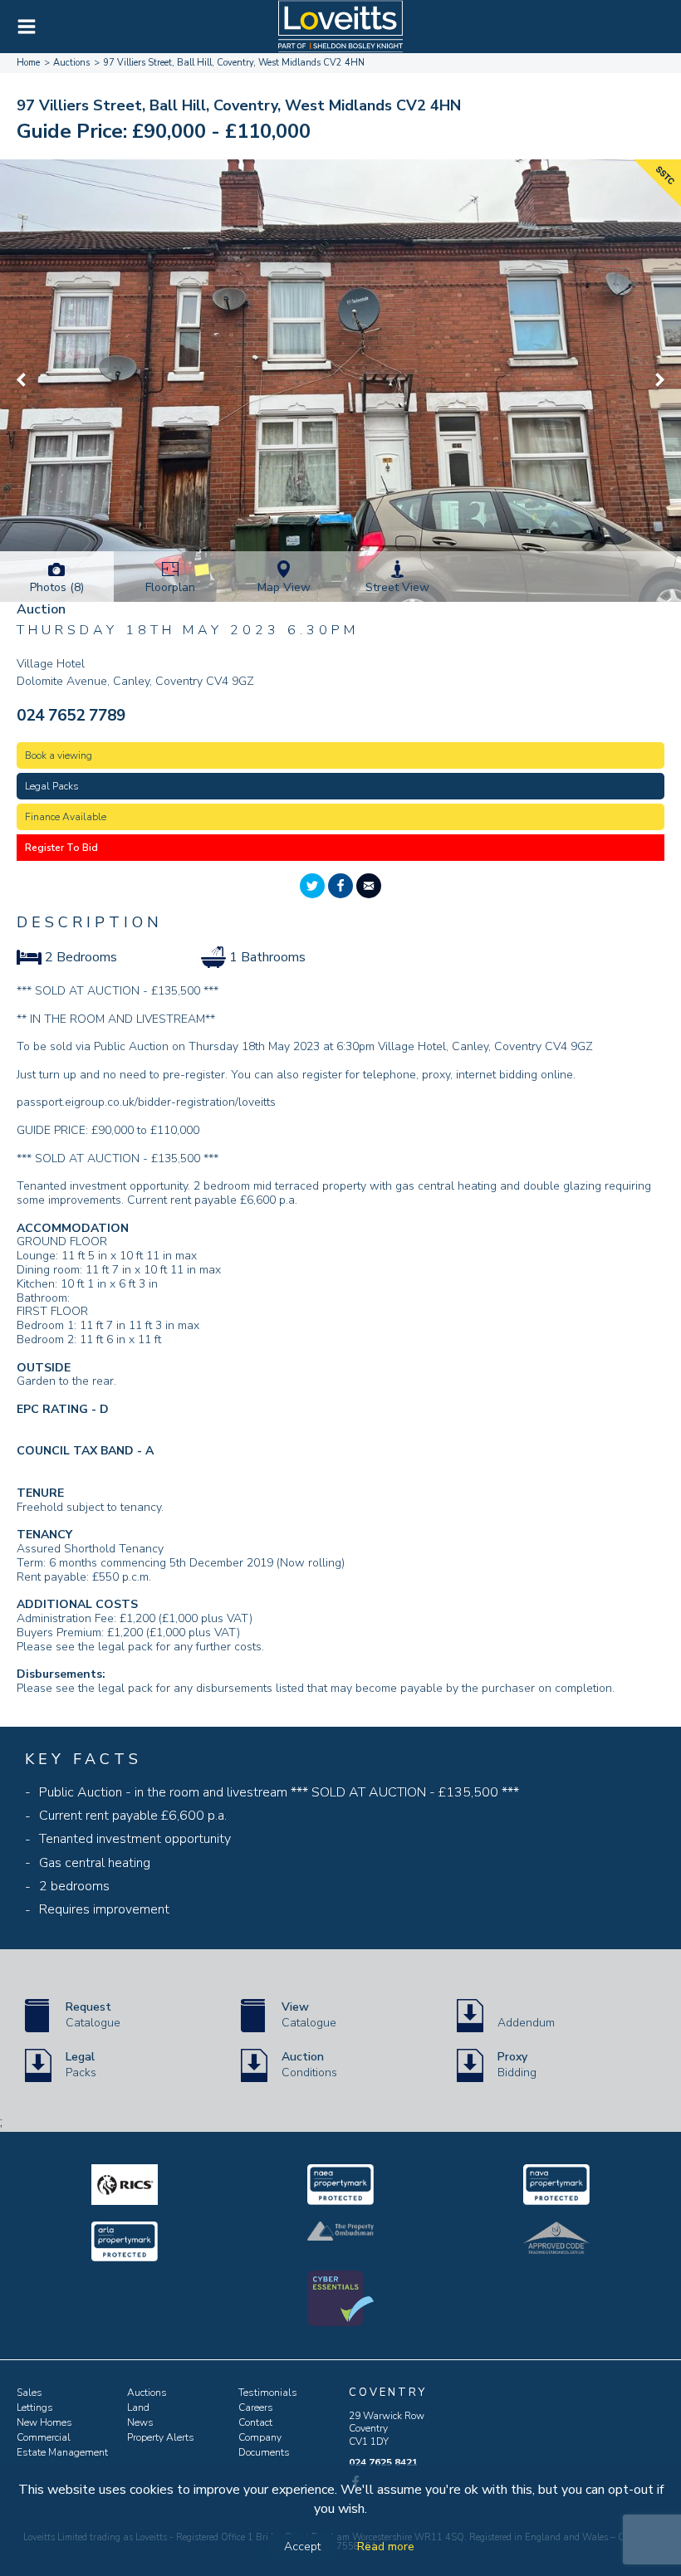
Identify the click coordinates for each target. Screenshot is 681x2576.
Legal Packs (52, 786)
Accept (302, 2547)
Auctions (147, 2393)
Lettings (35, 2407)
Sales (29, 2393)
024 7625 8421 (383, 2462)
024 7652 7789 (71, 716)
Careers (256, 2407)
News (140, 2422)
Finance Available (66, 817)
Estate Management (62, 2452)
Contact (255, 2422)
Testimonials (268, 2393)
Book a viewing (59, 755)
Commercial (44, 2437)
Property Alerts (161, 2437)
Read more (386, 2547)
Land (138, 2407)
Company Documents (264, 2445)
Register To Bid (61, 848)
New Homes (44, 2422)
